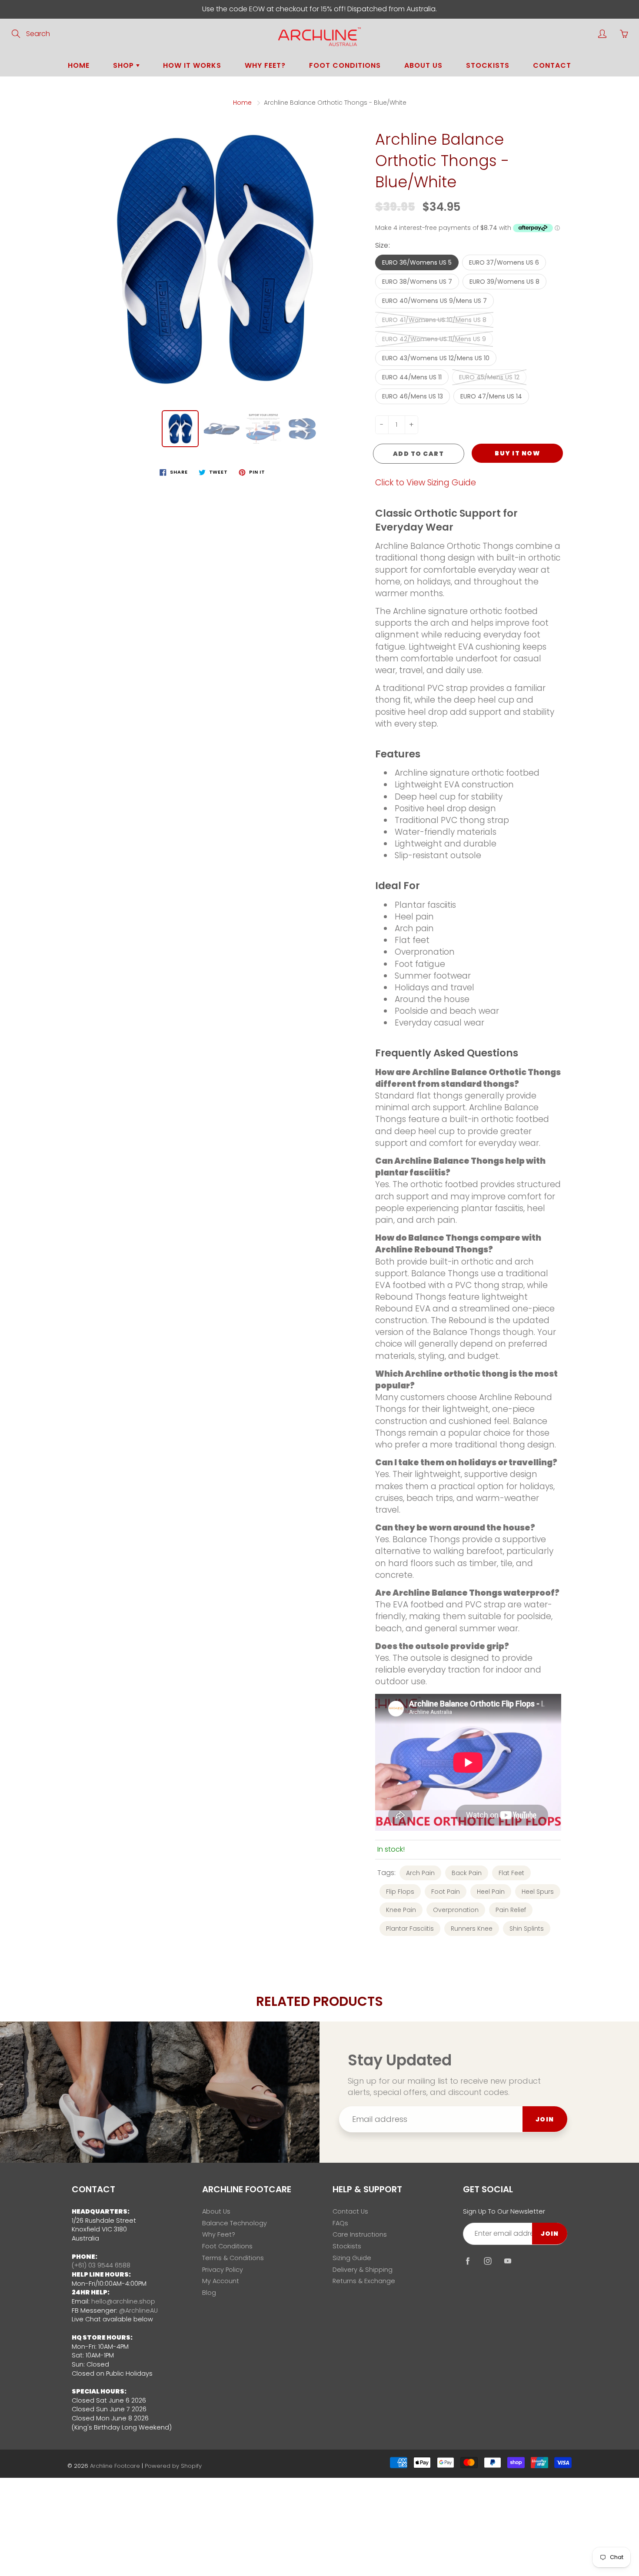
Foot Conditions (345, 65)
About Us (423, 65)
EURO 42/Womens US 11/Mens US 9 (434, 339)
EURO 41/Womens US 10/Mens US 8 (434, 320)
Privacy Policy (223, 2270)
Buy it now (517, 453)
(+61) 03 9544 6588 (101, 2265)
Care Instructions (360, 2234)
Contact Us (350, 2211)
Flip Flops (400, 1892)
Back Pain (467, 1873)
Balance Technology (235, 2223)
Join (545, 2119)
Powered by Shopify (173, 2466)
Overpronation (456, 1910)
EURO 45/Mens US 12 (489, 377)
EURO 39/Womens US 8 (504, 282)
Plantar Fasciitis (410, 1929)
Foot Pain (446, 1892)
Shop (125, 65)
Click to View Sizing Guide (426, 483)
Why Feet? (265, 65)
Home (79, 65)
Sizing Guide (352, 2258)
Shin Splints (527, 1929)
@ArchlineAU (138, 2310)
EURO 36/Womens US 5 (417, 262)
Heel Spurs (538, 1892)
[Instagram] (488, 2261)
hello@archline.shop (123, 2301)
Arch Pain (420, 1873)
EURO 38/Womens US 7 (417, 282)
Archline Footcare (115, 2466)
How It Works (192, 65)
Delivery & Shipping (363, 2270)
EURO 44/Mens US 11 (412, 377)
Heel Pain (491, 1892)
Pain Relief (511, 1910)
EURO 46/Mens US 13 (413, 396)
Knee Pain (401, 1910)
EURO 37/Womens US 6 (504, 262)
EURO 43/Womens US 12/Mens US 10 (436, 358)
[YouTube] (508, 2261)
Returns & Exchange (364, 2281)
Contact (552, 65)
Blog (209, 2293)
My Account (221, 2281)
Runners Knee (472, 1929)
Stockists (488, 65)
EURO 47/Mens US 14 (491, 396)
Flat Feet (511, 1873)
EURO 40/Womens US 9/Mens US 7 (434, 301)
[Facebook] (468, 2261)
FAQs (340, 2223)
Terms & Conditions (233, 2258)
